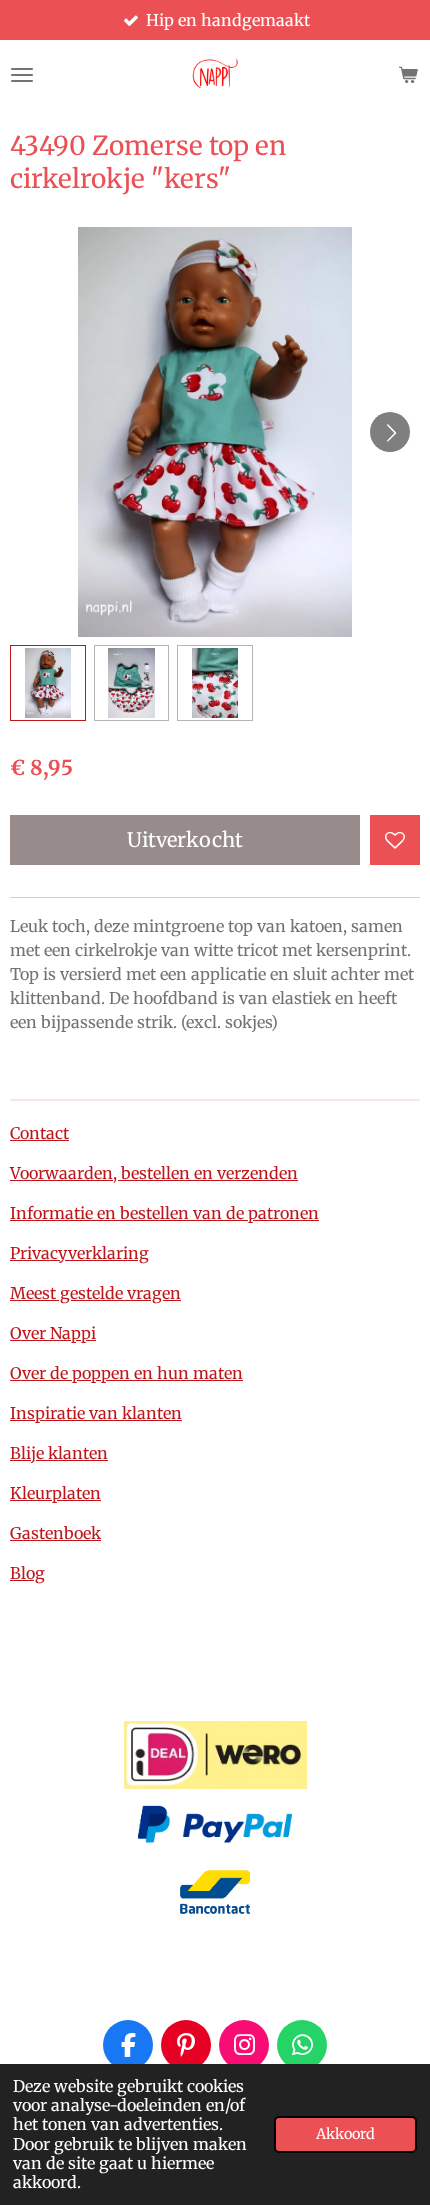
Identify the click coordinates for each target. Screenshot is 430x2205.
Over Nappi (53, 1333)
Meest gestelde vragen (95, 1293)
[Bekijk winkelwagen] (408, 75)
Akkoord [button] (345, 2134)
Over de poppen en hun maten (126, 1373)
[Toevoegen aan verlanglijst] (395, 840)
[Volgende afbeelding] (390, 432)
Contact (39, 1133)
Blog (27, 1573)
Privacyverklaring (79, 1253)
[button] (48, 683)
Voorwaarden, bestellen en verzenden (154, 1173)
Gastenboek (55, 1533)
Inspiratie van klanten (96, 1413)
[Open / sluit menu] (22, 75)
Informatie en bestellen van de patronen (164, 1213)
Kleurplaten (55, 1493)
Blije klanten (59, 1453)
